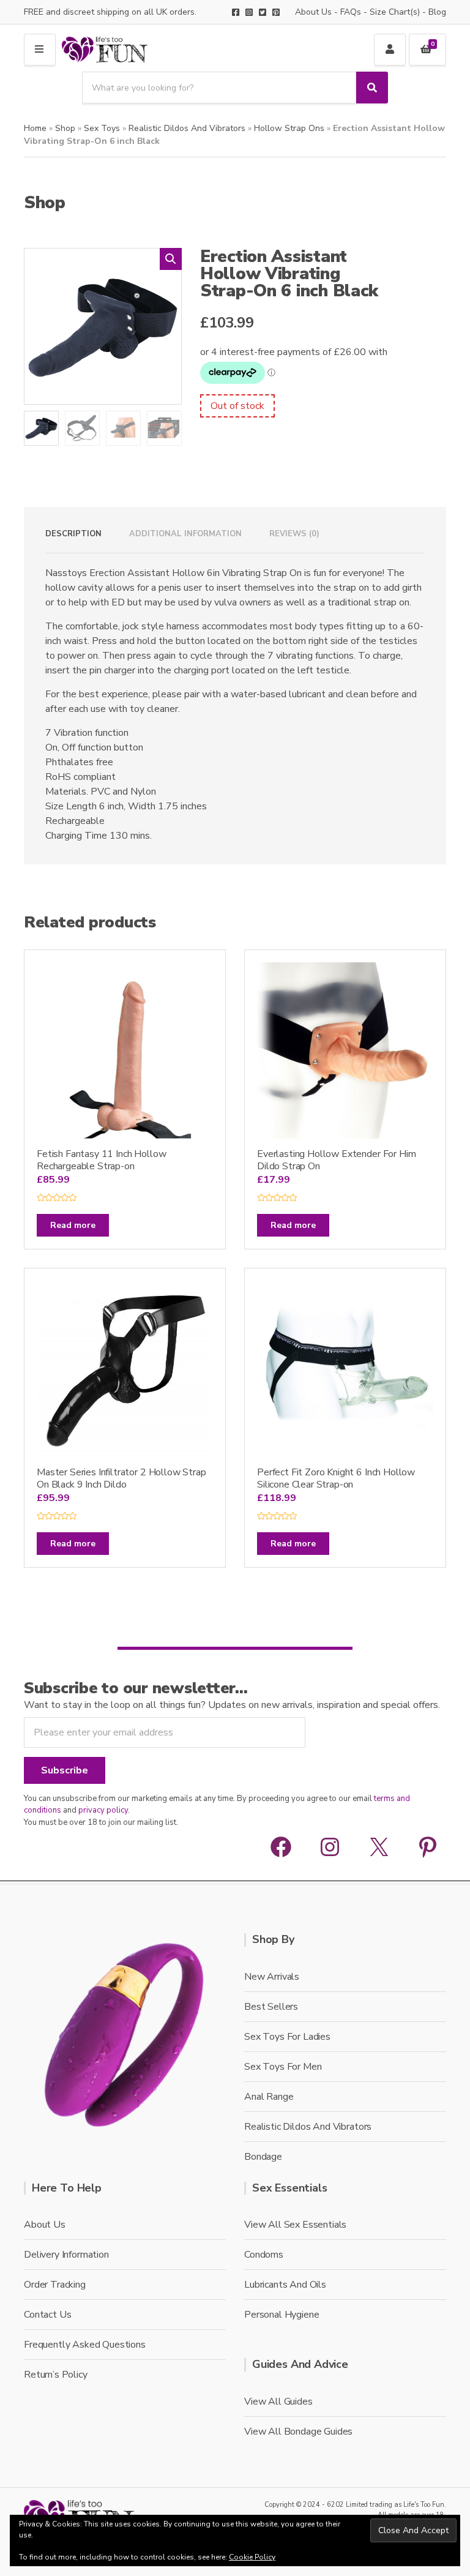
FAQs (351, 12)
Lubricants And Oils (285, 2285)
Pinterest (276, 12)
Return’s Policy (56, 2375)
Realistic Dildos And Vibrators (187, 128)
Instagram (249, 12)
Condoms (264, 2255)
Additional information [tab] (185, 534)
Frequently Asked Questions (85, 2345)
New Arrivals (272, 1977)
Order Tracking (55, 2285)
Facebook (236, 12)
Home (35, 128)
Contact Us (47, 2315)
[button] (171, 259)
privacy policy (103, 1810)
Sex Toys (102, 128)
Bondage (263, 2157)
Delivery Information (66, 2255)
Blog (437, 12)
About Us (313, 12)
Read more (73, 1225)
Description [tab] (73, 534)
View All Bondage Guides (298, 2432)
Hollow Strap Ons (289, 128)
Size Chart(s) (395, 12)
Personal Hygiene (282, 2315)
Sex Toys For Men (283, 2067)
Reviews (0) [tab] (294, 534)
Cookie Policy (252, 2557)
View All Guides (278, 2402)
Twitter (263, 12)
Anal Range (269, 2097)
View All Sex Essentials (295, 2225)
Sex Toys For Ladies (287, 2037)
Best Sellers (271, 2007)
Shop (65, 128)
